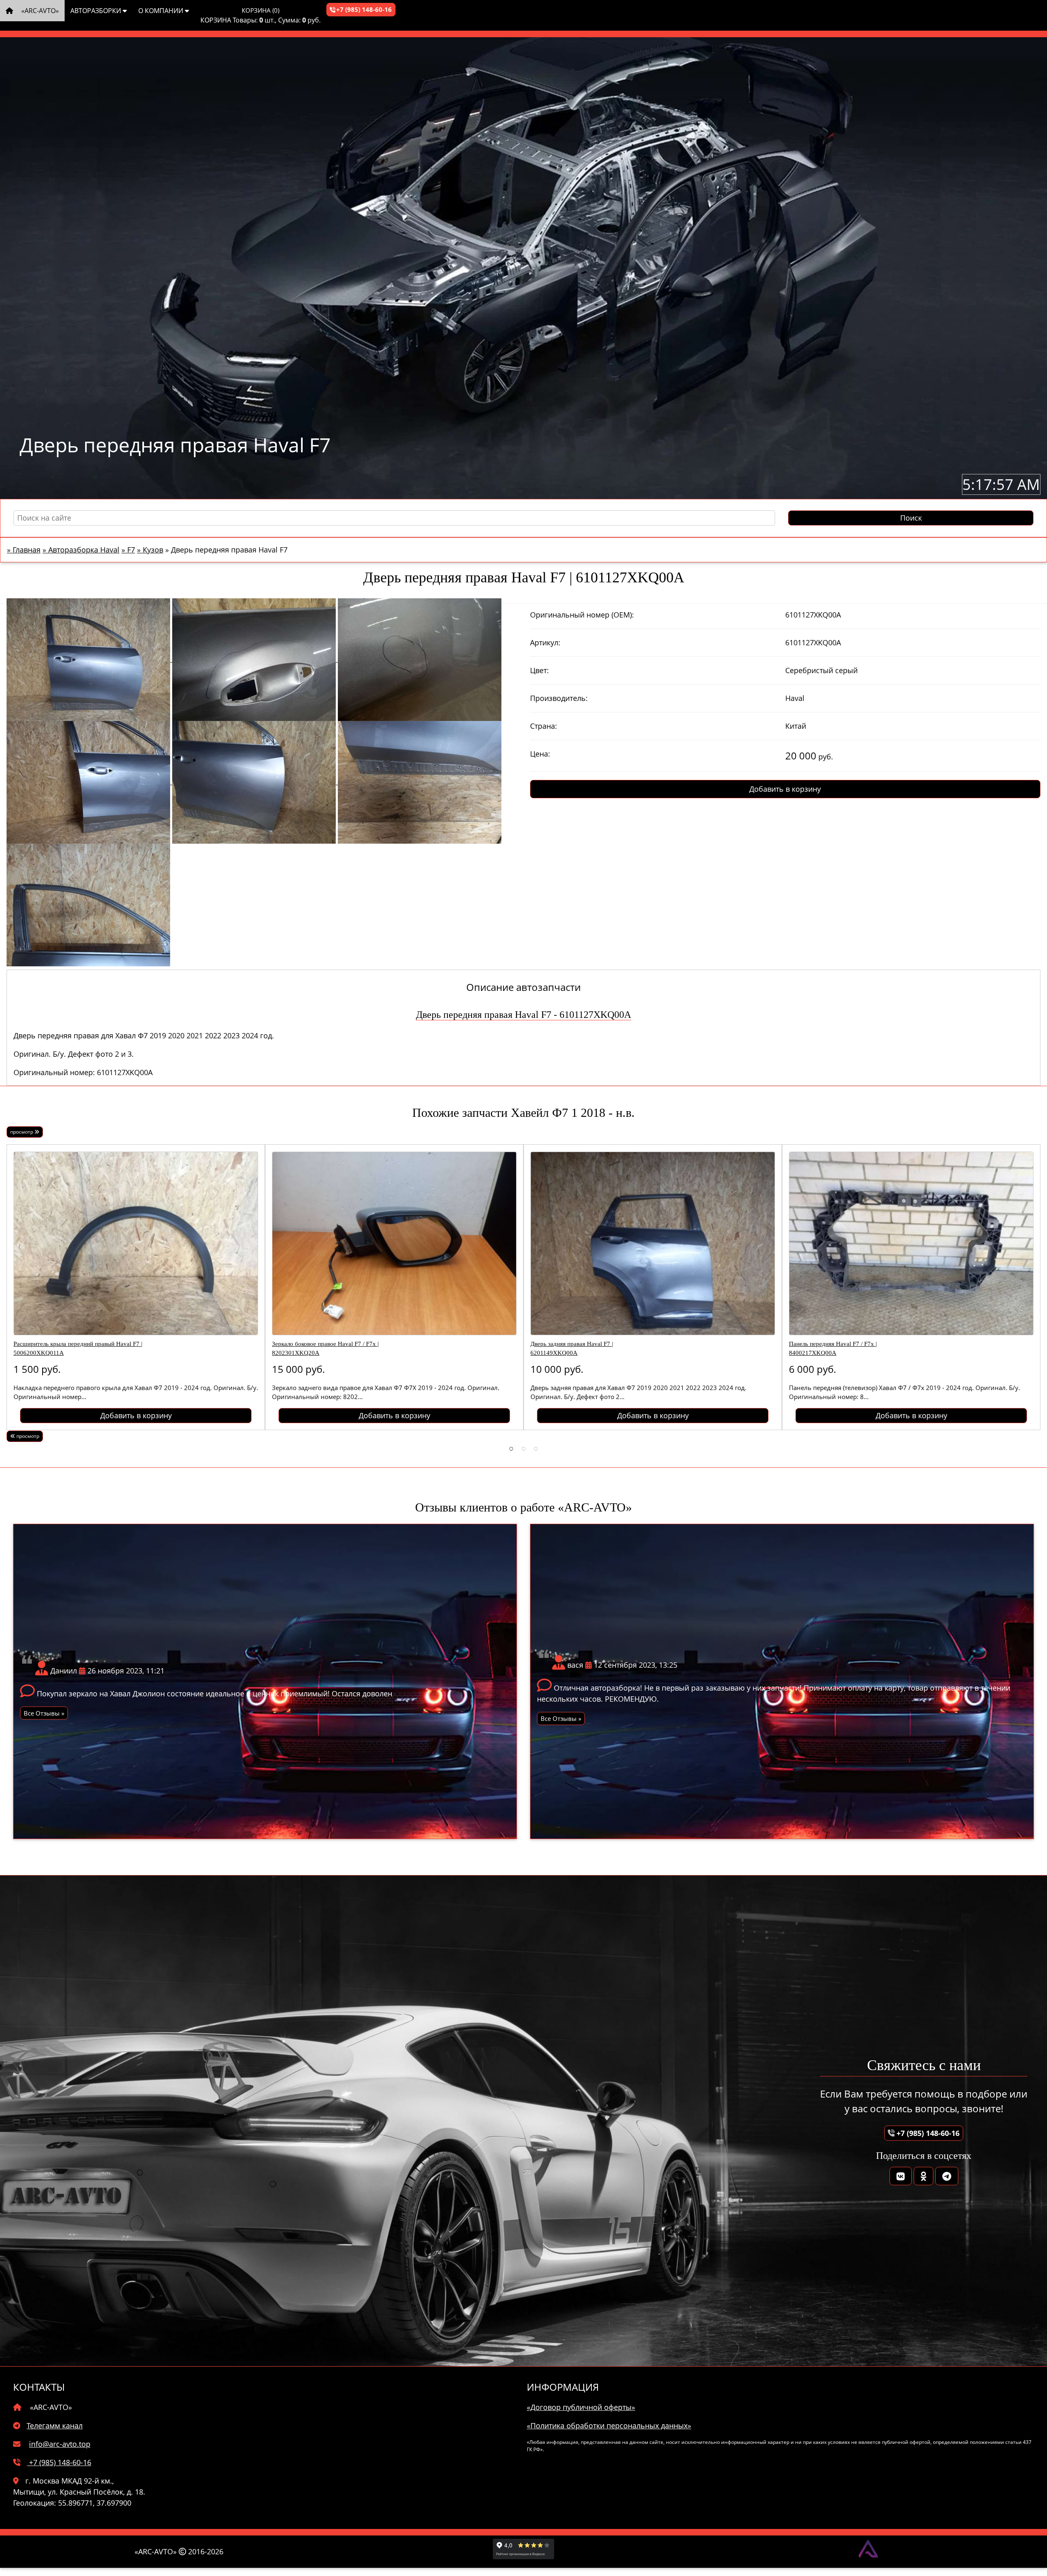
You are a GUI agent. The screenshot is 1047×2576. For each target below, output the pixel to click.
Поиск (911, 518)
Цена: (540, 754)
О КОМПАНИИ (162, 11)
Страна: (544, 726)
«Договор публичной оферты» (581, 2407)
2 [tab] (523, 1448)
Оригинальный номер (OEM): (582, 615)
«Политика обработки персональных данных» (609, 2426)
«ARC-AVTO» (39, 11)
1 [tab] (511, 1448)
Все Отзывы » (44, 1713)
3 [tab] (536, 1448)
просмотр (22, 1132)
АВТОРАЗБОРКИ (97, 11)
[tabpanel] (136, 1287)
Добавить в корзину (785, 789)
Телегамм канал (55, 2426)
